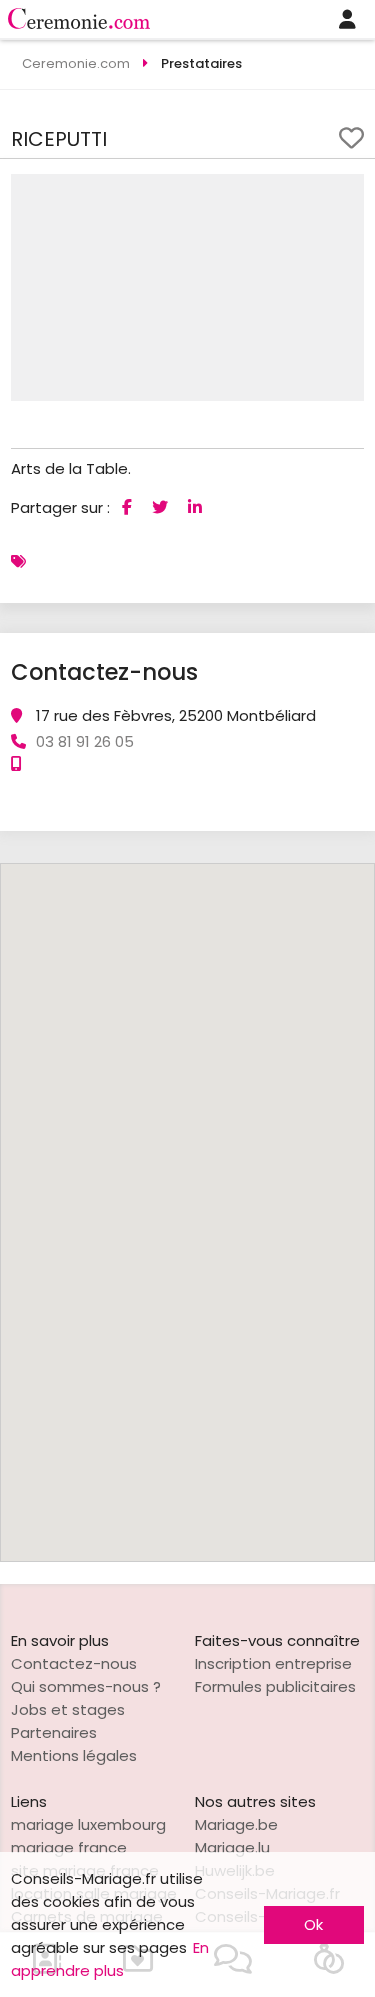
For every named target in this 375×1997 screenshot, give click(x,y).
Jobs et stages (68, 1709)
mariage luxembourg (88, 1824)
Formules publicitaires (275, 1686)
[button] (346, 192)
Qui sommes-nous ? (86, 1686)
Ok (313, 1924)
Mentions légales (74, 1755)
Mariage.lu (232, 1847)
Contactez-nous (74, 1663)
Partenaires (54, 1732)
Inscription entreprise (273, 1663)
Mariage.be (236, 1824)
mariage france (69, 1847)
